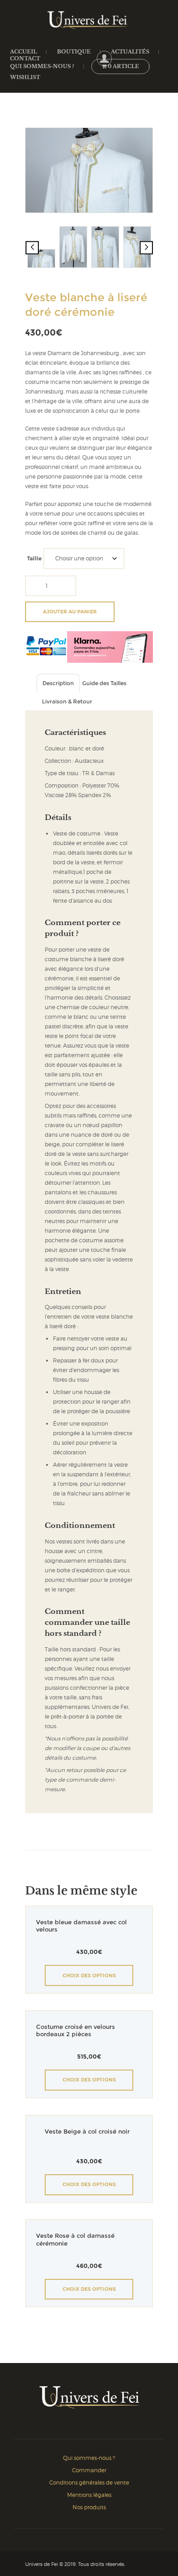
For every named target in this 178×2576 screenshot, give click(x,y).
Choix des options (89, 1975)
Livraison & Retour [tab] (67, 701)
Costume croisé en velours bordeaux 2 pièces (76, 2031)
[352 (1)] (73, 247)
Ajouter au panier (70, 612)
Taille (34, 558)
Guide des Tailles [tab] (104, 683)
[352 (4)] (89, 170)
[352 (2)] (105, 247)
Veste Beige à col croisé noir (87, 2132)
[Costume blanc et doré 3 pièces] (137, 247)
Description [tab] (58, 683)
